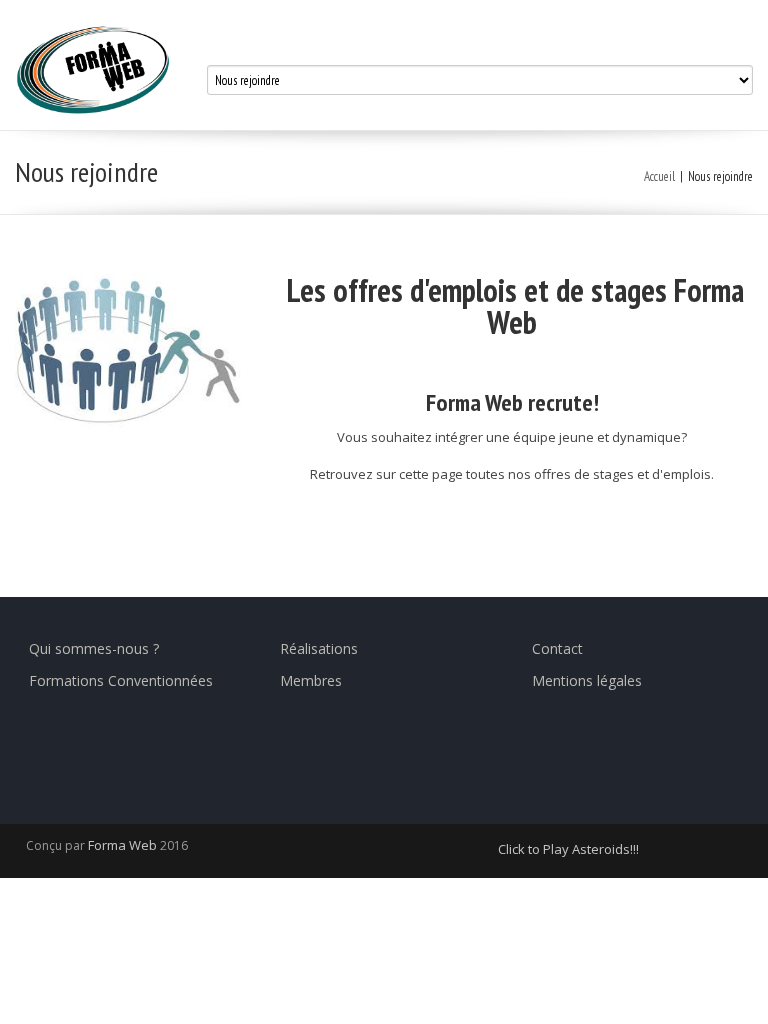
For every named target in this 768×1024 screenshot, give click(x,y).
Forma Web (124, 845)
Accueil (659, 176)
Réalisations (319, 648)
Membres (311, 680)
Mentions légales (587, 680)
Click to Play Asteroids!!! (568, 849)
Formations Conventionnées (121, 680)
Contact (557, 648)
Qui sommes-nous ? (94, 648)
